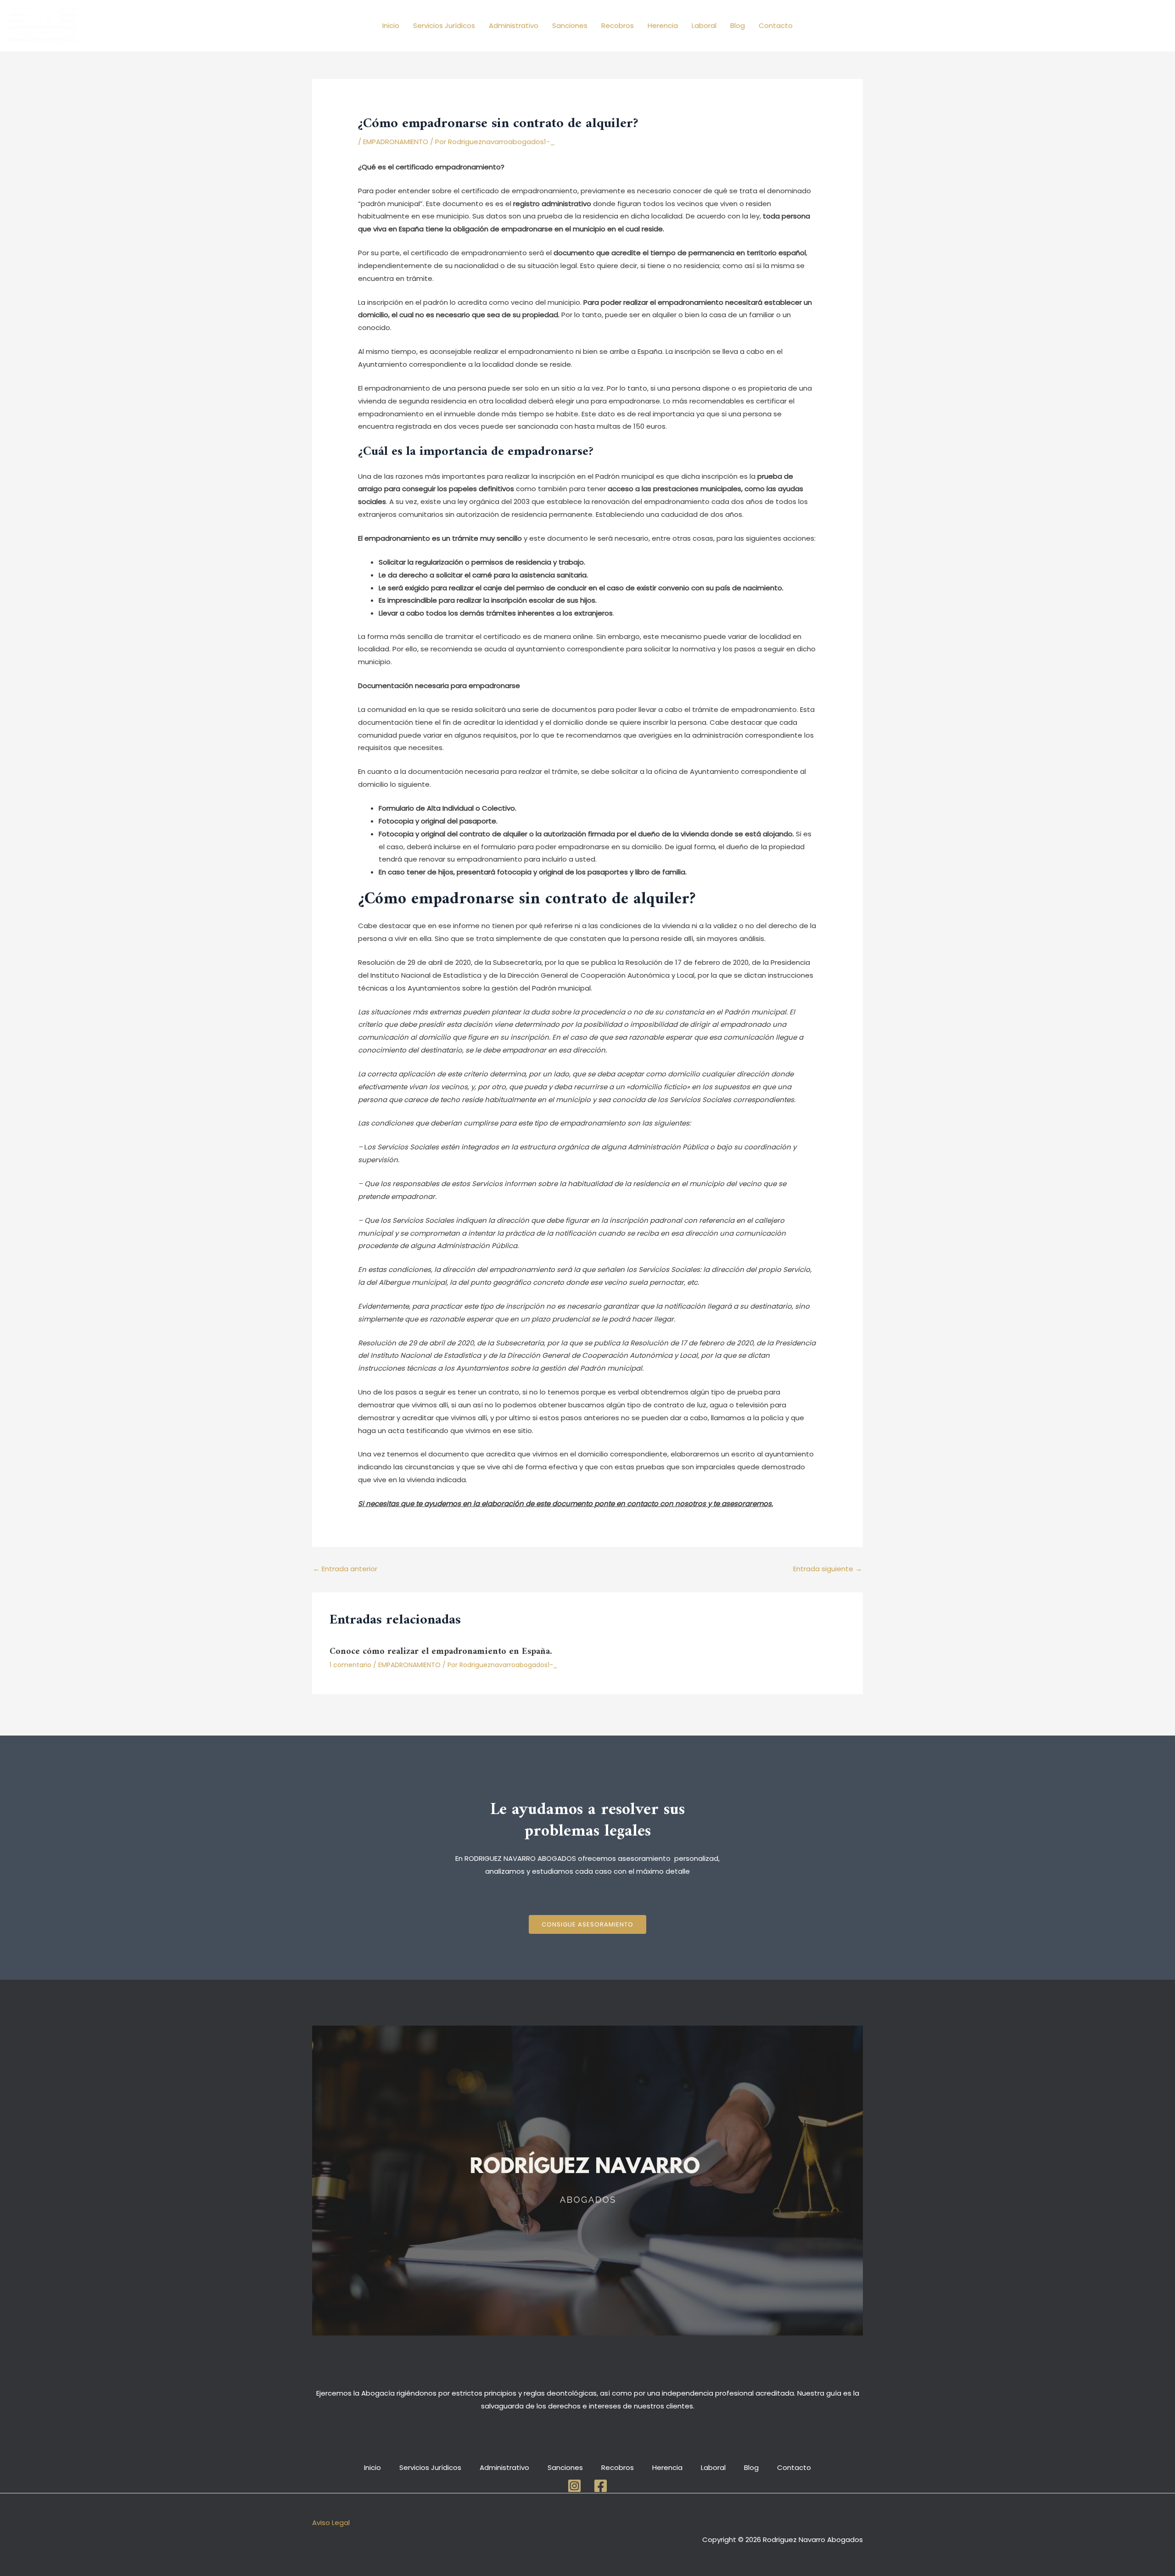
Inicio (391, 25)
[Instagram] (574, 2486)
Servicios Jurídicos (444, 25)
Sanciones (570, 25)
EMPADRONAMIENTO (396, 142)
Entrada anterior (345, 1569)
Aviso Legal (331, 2523)
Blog (738, 25)
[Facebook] (601, 2486)
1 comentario (350, 1665)
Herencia (663, 25)
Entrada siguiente (828, 1569)
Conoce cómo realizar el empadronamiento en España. (441, 1652)
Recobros (618, 25)
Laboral (704, 25)
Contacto (776, 25)
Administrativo (514, 25)
